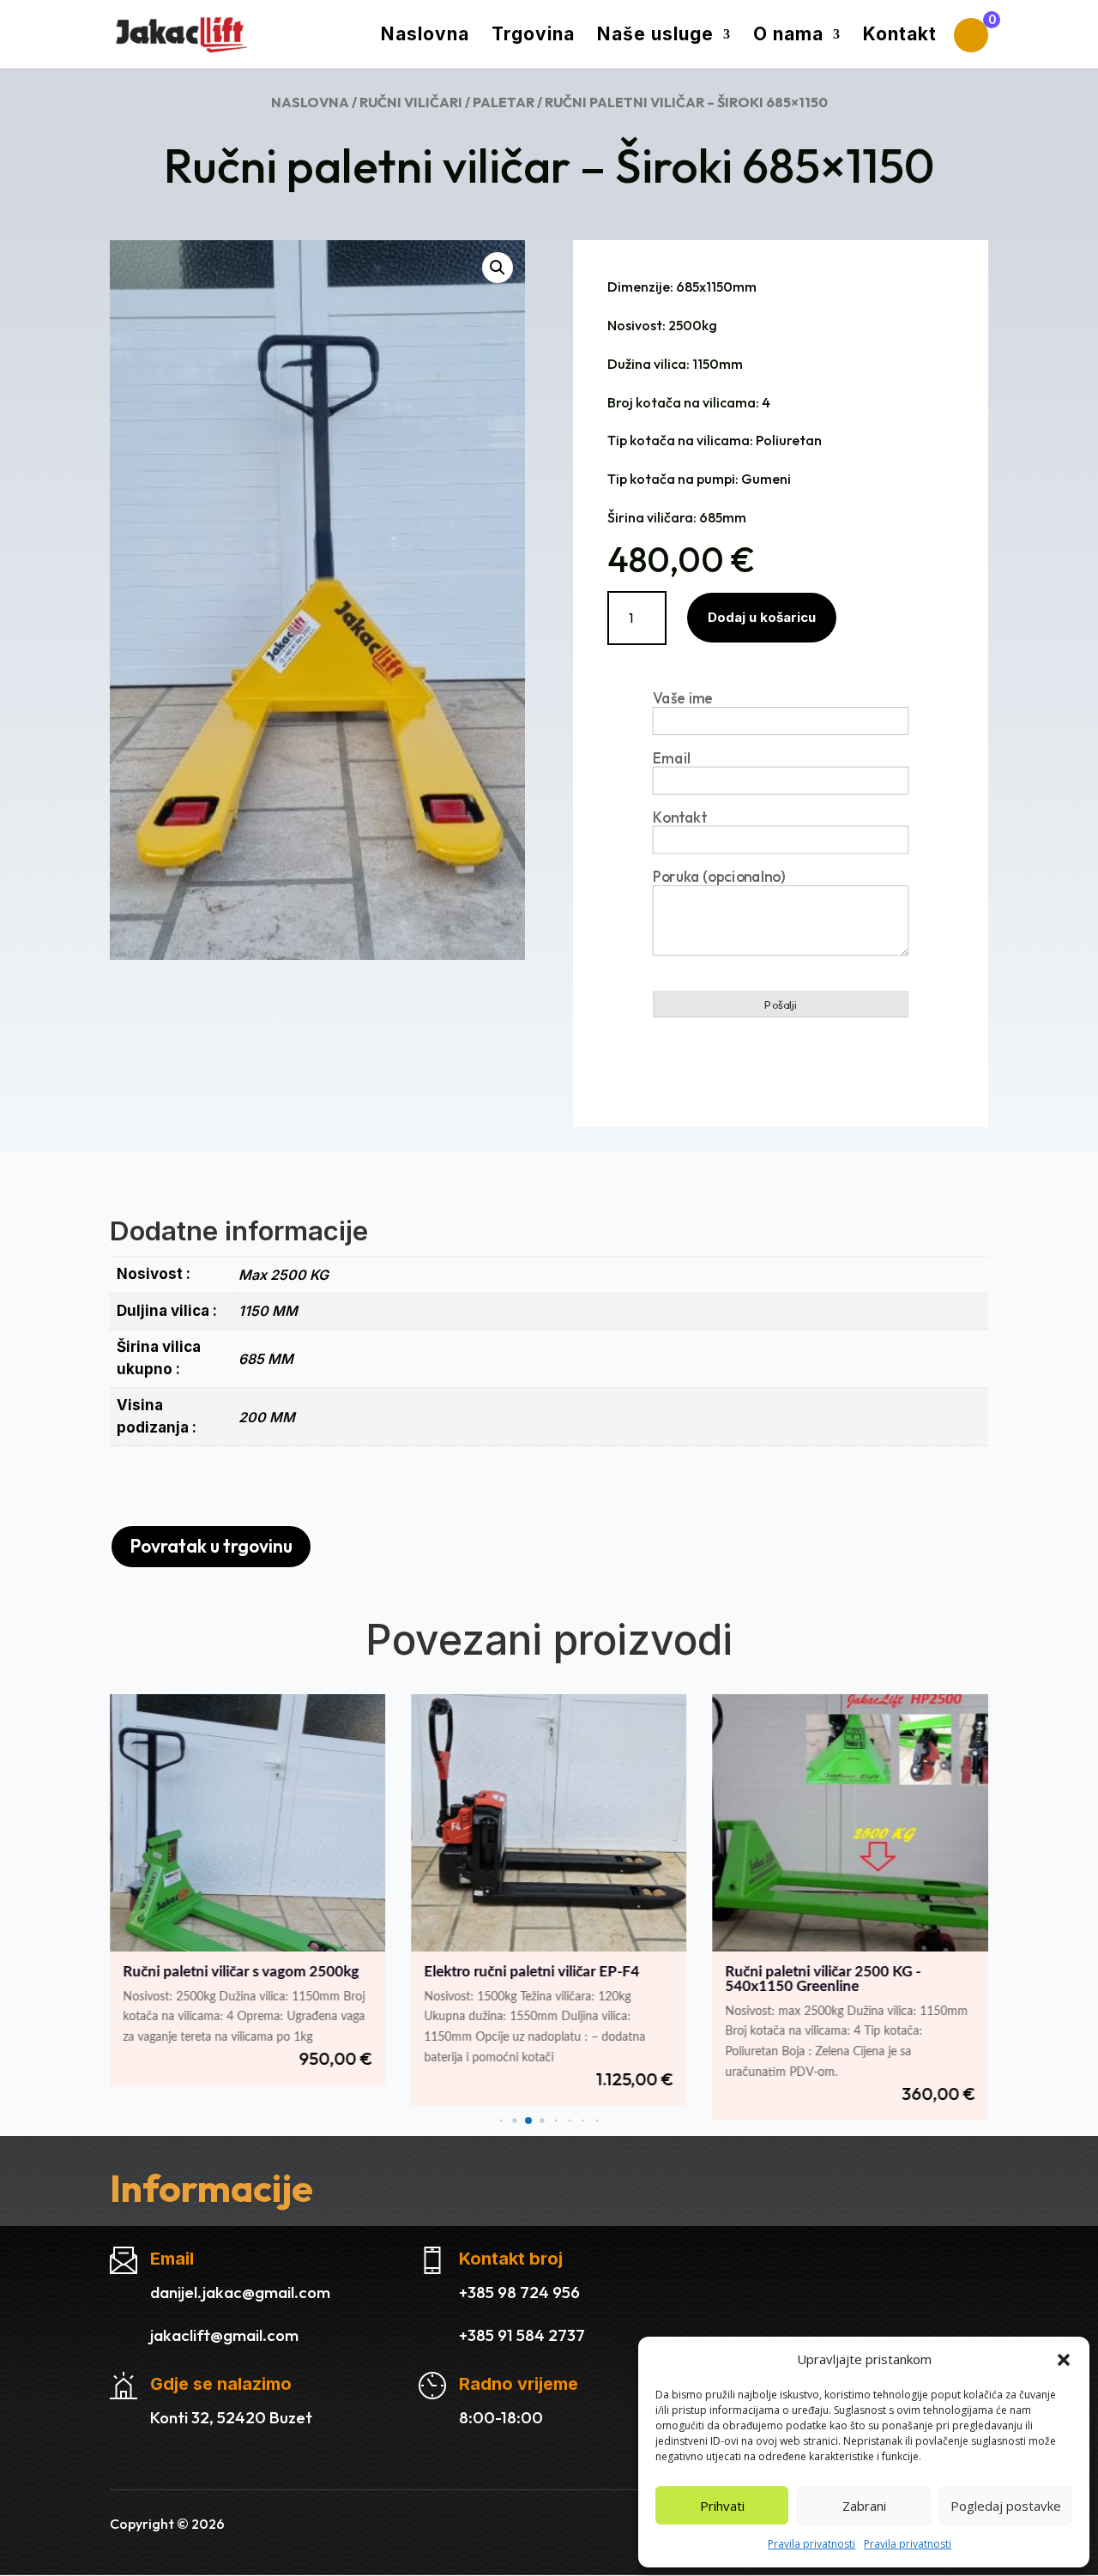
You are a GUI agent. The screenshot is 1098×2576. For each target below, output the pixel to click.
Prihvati (722, 2506)
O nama (788, 36)
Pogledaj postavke (1006, 2506)
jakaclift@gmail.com (224, 2335)
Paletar (504, 102)
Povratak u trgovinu (211, 1546)
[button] (1064, 2360)
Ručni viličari (411, 102)
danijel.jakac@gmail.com (240, 2292)
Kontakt (900, 36)
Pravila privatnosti (811, 2544)
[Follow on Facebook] (549, 2522)
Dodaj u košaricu (762, 617)
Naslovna (425, 36)
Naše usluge (655, 36)
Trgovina (533, 36)
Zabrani (864, 2506)
